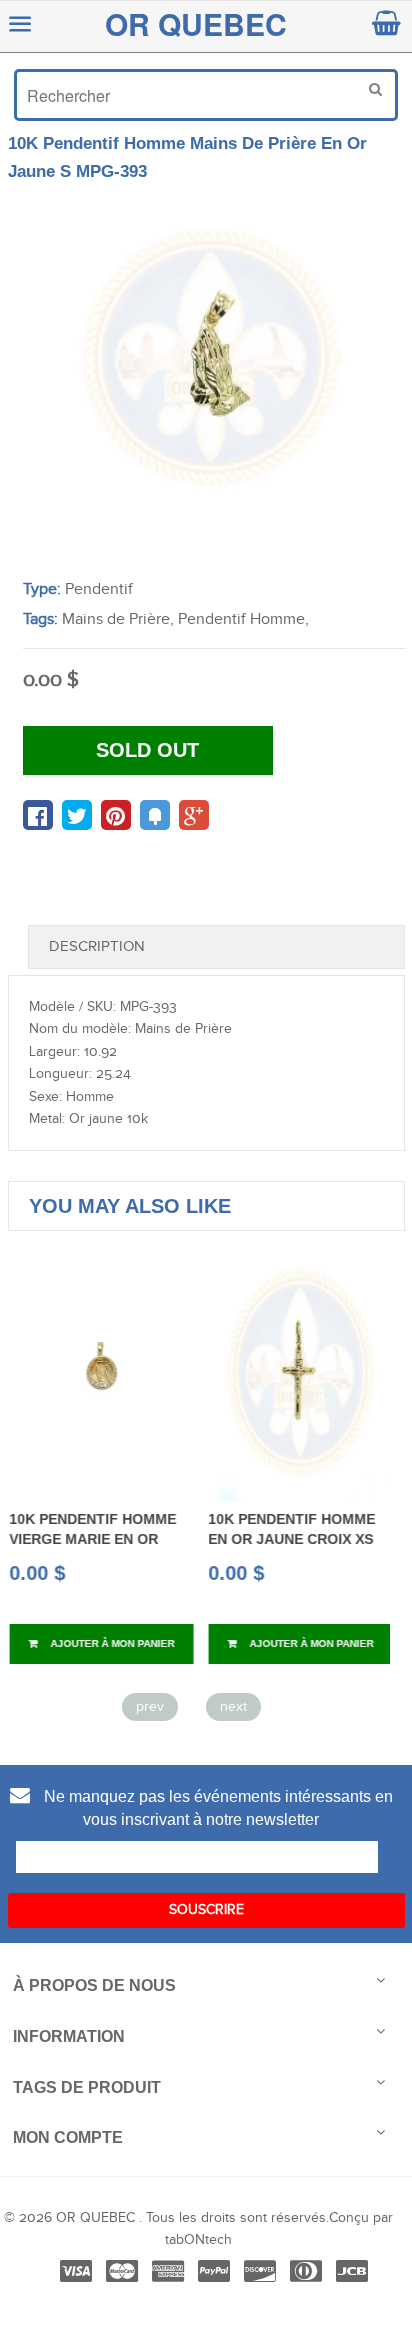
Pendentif (99, 589)
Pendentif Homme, (243, 619)
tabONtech (198, 2240)
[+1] (194, 815)
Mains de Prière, (118, 619)
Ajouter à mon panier (109, 1643)
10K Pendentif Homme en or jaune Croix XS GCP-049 (290, 1539)
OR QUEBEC (196, 23)
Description (97, 946)
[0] (38, 815)
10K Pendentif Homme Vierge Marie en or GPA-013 (91, 1539)
